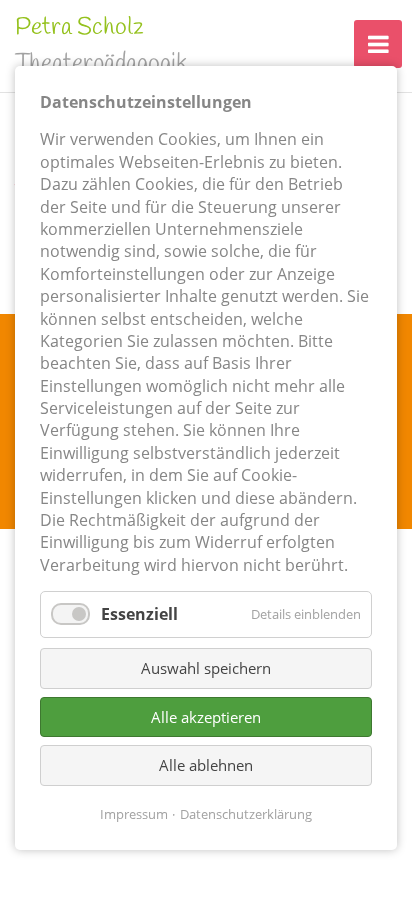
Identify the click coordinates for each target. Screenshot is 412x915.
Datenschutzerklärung (246, 813)
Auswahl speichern (206, 668)
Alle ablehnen (206, 765)
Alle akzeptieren (206, 716)
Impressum (134, 813)
